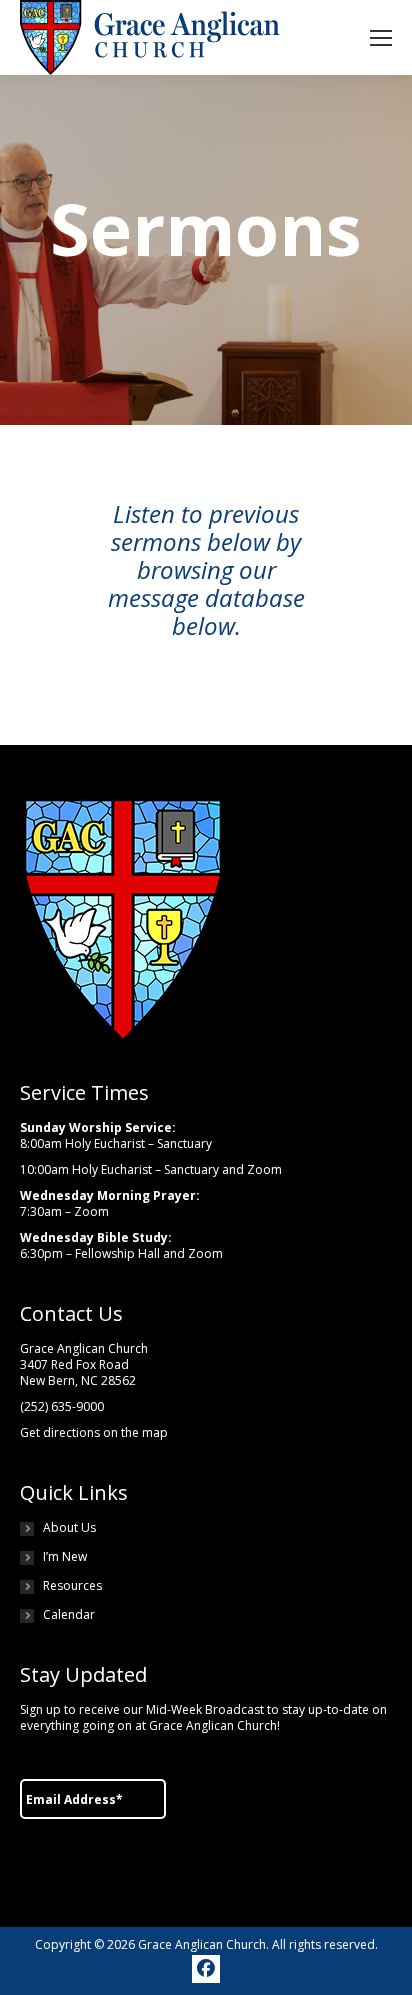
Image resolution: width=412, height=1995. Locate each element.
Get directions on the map (94, 1432)
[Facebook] (206, 1969)
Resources (72, 1586)
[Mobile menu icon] (381, 38)
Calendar (69, 1615)
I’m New (65, 1557)
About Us (69, 1528)
